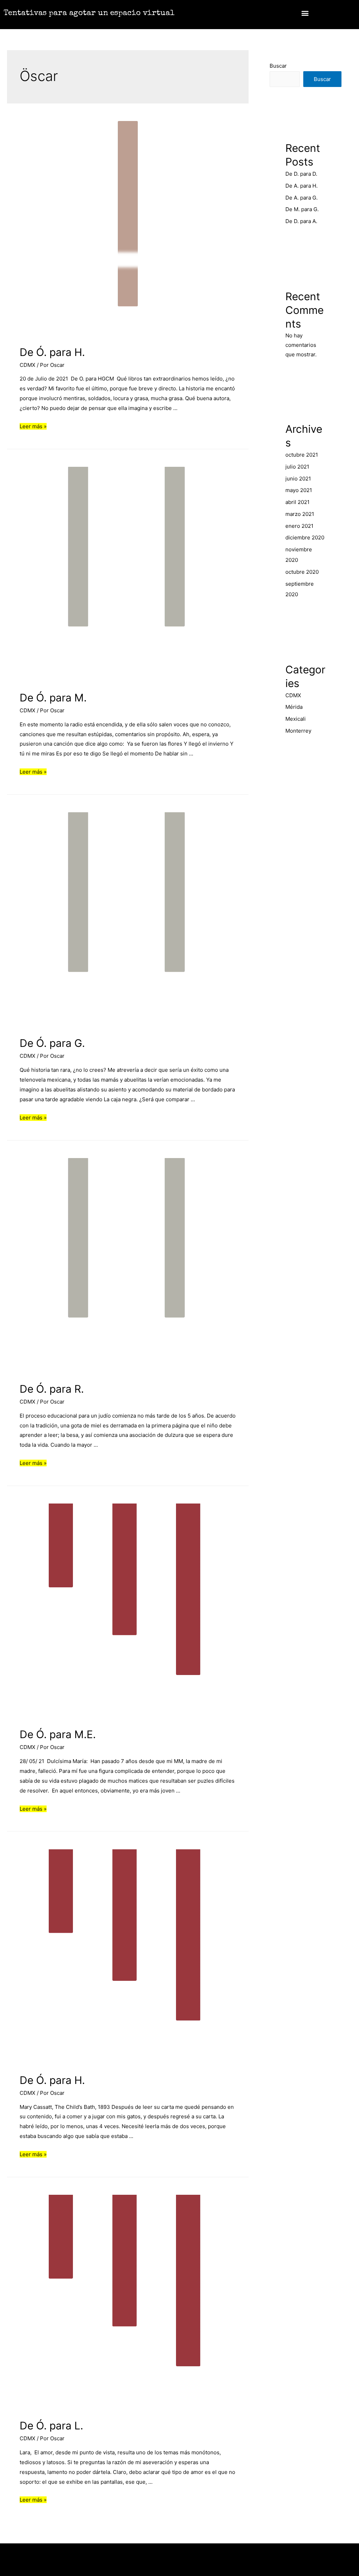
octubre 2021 (302, 455)
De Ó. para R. (52, 1389)
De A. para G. (302, 198)
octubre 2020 (302, 572)
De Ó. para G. (52, 1043)
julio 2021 (297, 467)
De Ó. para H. (52, 352)
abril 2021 (297, 502)
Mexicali (296, 719)
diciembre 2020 (305, 537)
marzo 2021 (300, 514)
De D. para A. (301, 221)
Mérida (294, 707)
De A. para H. (302, 186)
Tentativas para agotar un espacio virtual (89, 14)
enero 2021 (299, 526)
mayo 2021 (299, 490)
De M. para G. (302, 209)
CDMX (28, 365)
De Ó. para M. (53, 698)
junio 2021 (298, 479)
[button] (305, 13)
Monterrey (298, 731)
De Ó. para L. (51, 2426)
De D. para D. (301, 174)
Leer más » (33, 426)
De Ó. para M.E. (58, 1734)
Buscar (278, 66)
